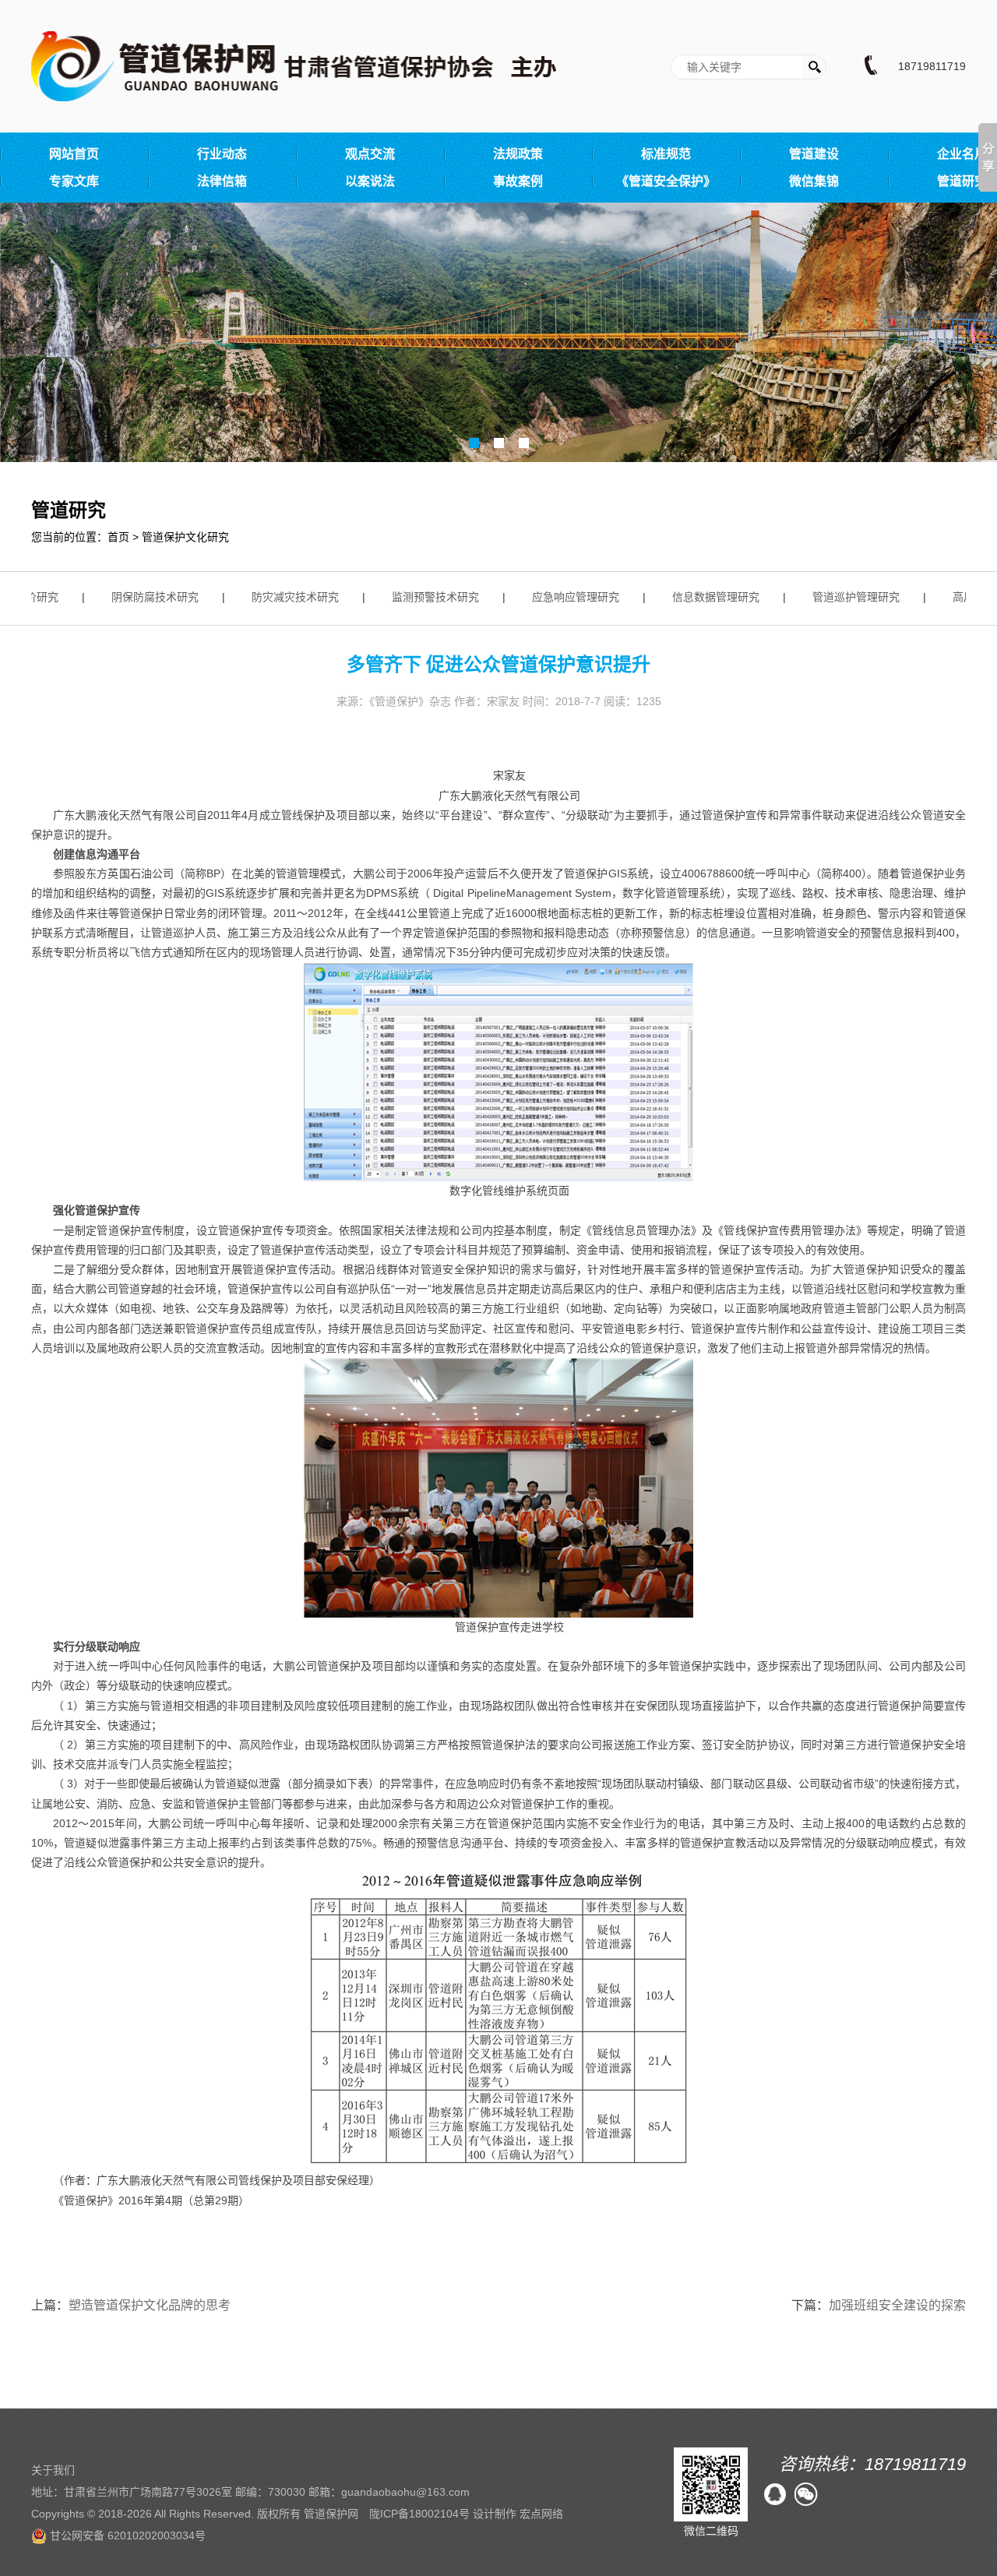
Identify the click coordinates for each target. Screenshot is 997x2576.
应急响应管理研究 (558, 597)
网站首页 (74, 154)
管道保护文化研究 (185, 537)
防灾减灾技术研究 (277, 597)
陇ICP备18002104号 (419, 2514)
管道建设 (814, 154)
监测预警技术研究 (417, 597)
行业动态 (222, 154)
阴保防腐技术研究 (137, 597)
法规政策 (518, 154)
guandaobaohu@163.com (405, 2492)
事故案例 (518, 181)
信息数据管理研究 (698, 597)
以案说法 (370, 181)
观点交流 (370, 154)
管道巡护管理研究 (838, 597)
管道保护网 (331, 2514)
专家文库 (74, 181)
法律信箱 (222, 181)
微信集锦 (814, 181)
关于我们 (53, 2470)
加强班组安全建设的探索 (897, 2305)
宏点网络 (541, 2514)
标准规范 (666, 154)
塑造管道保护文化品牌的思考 (150, 2305)
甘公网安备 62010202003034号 (126, 2535)
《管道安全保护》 (666, 181)
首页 (118, 537)
